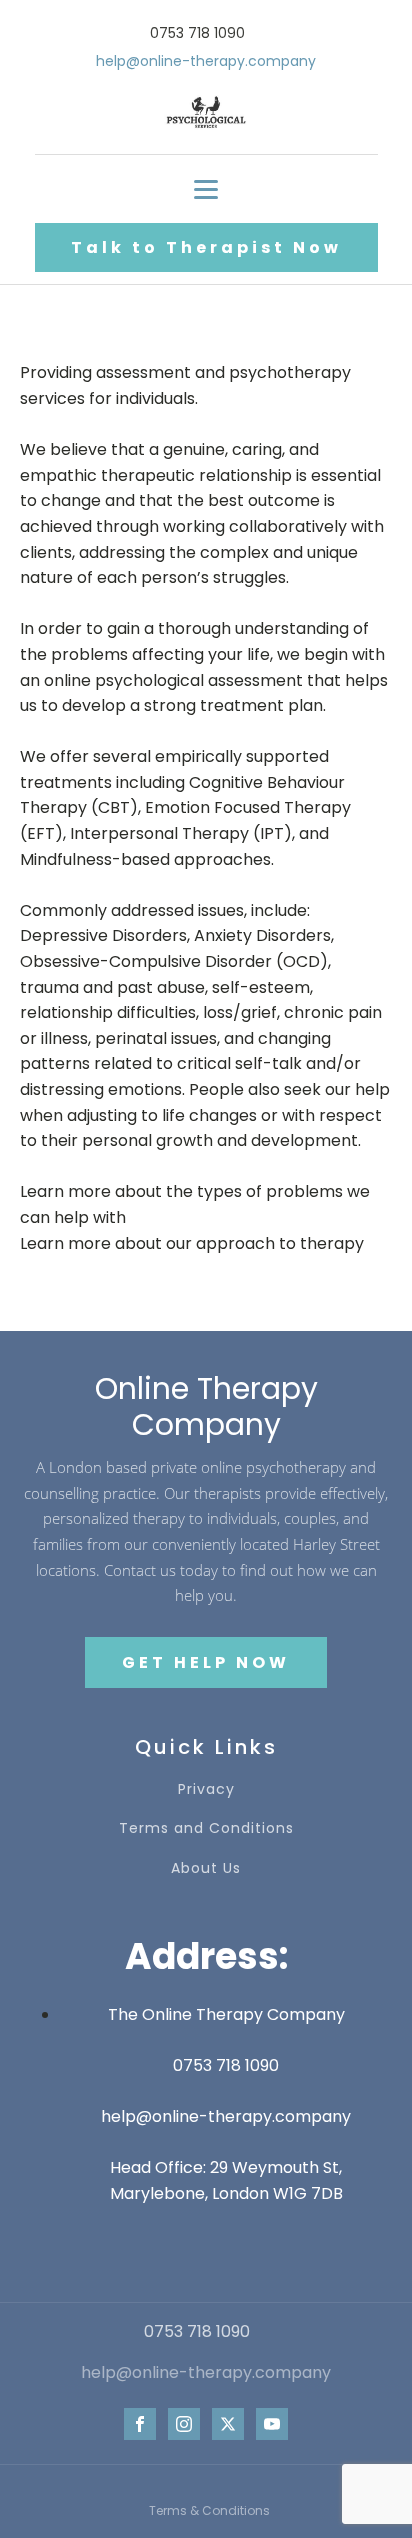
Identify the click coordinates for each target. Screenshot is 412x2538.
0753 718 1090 (226, 2065)
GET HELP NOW (206, 1662)
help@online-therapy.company (226, 2116)
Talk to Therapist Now (206, 247)
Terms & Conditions (209, 2510)
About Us (206, 1868)
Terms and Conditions (206, 1828)
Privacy (206, 1789)
